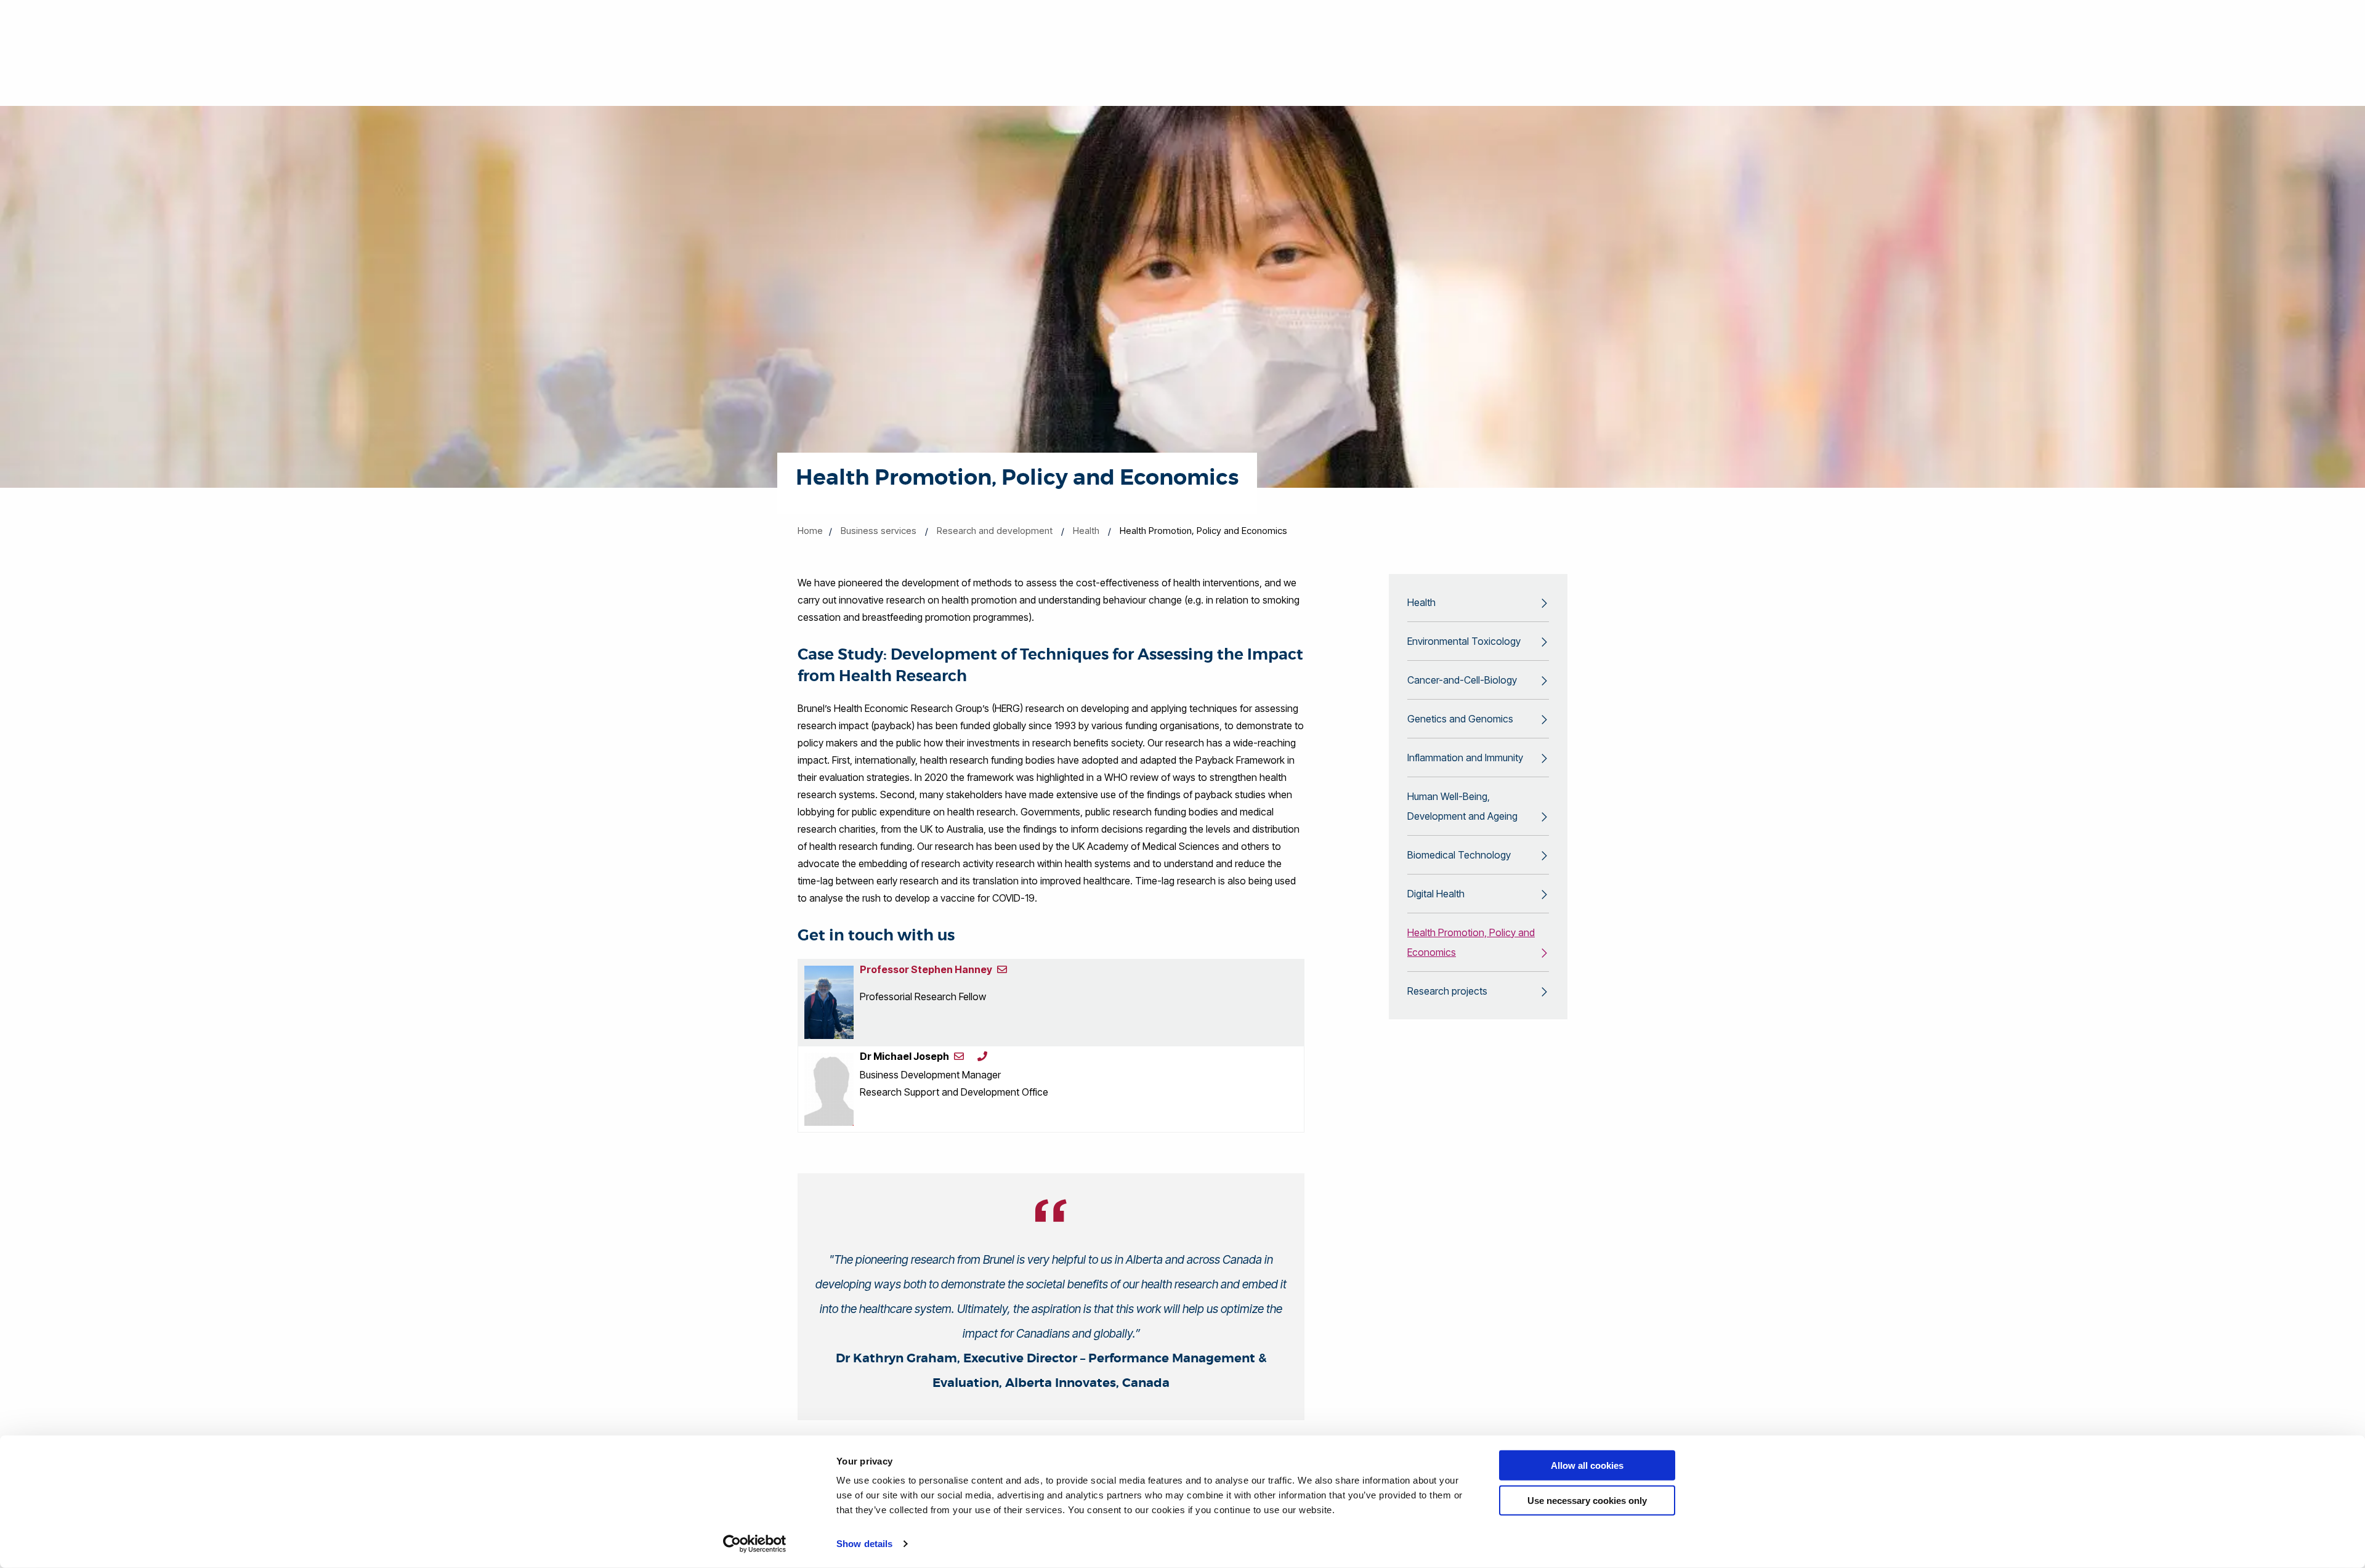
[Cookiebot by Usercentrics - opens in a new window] (755, 1544)
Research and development (995, 531)
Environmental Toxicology (1464, 641)
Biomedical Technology (1459, 855)
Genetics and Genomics (1460, 719)
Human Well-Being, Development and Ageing (1462, 806)
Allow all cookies (1587, 1465)
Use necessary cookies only (1587, 1500)
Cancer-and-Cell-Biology (1462, 680)
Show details (864, 1544)
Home (810, 531)
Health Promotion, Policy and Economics (1471, 942)
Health (1086, 531)
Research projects (1447, 991)
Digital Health (1436, 894)
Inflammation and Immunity (1465, 758)
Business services (879, 531)
